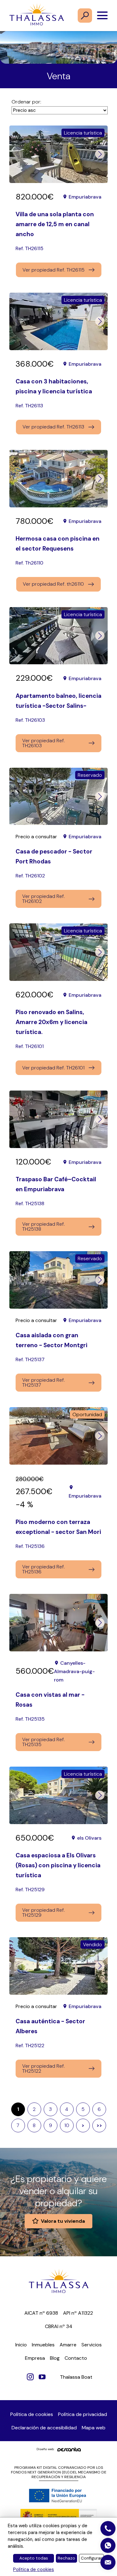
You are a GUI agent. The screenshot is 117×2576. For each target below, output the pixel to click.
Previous (17, 154)
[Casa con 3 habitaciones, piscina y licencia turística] (58, 321)
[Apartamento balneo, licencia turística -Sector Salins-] (58, 636)
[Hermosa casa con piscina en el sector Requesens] (58, 479)
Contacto (76, 2358)
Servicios (92, 2345)
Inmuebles (43, 2345)
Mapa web (94, 2428)
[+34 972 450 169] (108, 2528)
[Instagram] (30, 2377)
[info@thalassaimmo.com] (108, 2562)
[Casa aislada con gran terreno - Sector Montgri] (58, 1280)
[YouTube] (42, 2377)
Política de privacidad (83, 2414)
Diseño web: (45, 2449)
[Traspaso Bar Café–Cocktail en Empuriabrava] (58, 1119)
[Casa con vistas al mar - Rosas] (58, 1623)
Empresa (35, 2358)
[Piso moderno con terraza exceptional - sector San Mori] (58, 1436)
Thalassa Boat (76, 2377)
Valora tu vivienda (63, 2221)
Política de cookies (32, 2414)
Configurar (91, 2558)
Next (100, 154)
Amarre (68, 2345)
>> (99, 2125)
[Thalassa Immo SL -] (37, 16)
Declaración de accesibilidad (44, 2428)
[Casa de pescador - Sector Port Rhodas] (58, 796)
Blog (55, 2358)
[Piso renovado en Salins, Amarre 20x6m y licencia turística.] (58, 952)
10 (67, 2125)
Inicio (21, 2345)
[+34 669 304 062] (108, 2546)
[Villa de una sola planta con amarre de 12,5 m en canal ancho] (58, 154)
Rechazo (66, 2558)
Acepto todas (34, 2558)
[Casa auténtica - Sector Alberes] (58, 1966)
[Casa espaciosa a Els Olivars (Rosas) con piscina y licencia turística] (58, 1795)
